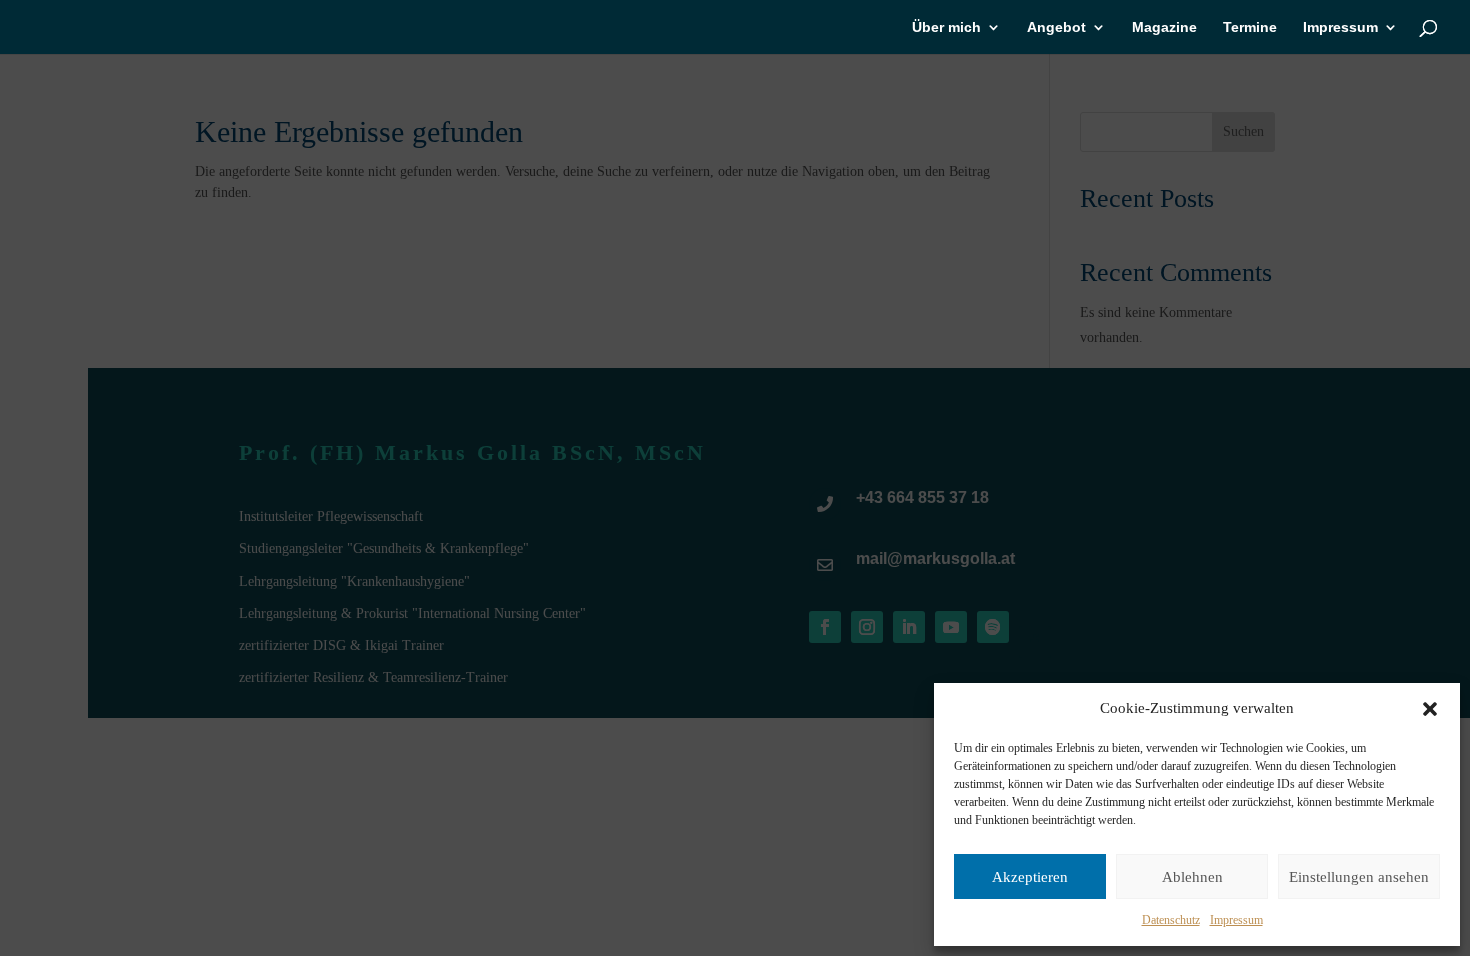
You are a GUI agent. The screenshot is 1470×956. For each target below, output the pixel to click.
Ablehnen (1192, 877)
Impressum (1236, 920)
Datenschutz (1171, 920)
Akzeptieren (1030, 877)
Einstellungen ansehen (1359, 877)
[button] (1430, 709)
